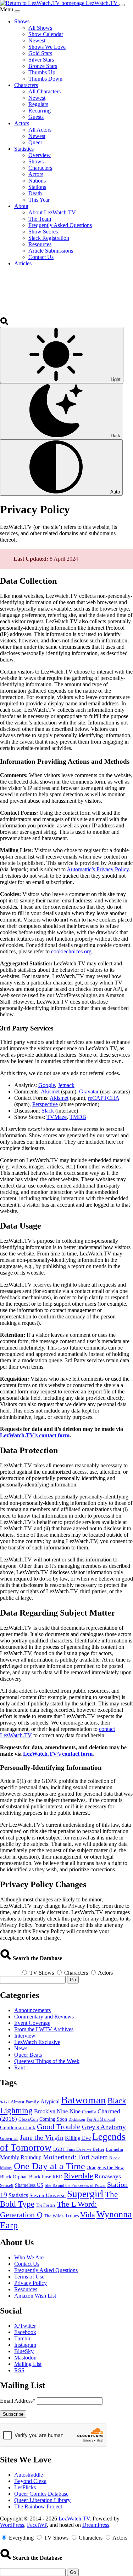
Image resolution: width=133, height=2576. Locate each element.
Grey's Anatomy (104, 2127)
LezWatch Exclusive (37, 2042)
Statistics (18, 2195)
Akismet (50, 1091)
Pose (46, 2177)
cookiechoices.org (71, 951)
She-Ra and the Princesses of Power (75, 2186)
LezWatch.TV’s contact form (35, 1435)
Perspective (45, 1104)
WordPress (12, 2525)
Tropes (72, 2216)
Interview (25, 2036)
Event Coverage (32, 2023)
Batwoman (84, 2100)
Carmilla (89, 2112)
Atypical (50, 2101)
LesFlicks (25, 2487)
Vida (88, 2215)
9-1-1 (5, 2102)
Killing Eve (78, 2138)
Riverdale (78, 2176)
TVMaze (57, 1117)
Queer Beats (28, 2055)
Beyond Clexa (30, 2481)
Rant (20, 2067)
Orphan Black (27, 2177)
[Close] (17, 11)
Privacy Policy (31, 2283)
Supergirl (85, 2194)
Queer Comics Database (41, 2494)
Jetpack (66, 1085)
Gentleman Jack (18, 2127)
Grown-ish (9, 2138)
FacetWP (37, 2525)
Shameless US (29, 2185)
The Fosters (46, 2205)
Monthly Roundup (21, 2157)
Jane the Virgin (42, 2137)
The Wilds (54, 2216)
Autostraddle (29, 2475)
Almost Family (25, 2102)
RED (57, 2177)
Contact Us (27, 2264)
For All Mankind (101, 2119)
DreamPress (96, 2525)
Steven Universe (48, 2195)
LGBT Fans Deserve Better (79, 2149)
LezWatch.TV (74, 2519)
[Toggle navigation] (122, 5)
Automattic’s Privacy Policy (98, 869)
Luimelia (114, 2149)
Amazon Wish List (35, 2296)
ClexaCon (28, 2119)
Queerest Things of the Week (47, 2061)
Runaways (108, 2176)
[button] (5, 324)
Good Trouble (59, 2127)
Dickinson (77, 2119)
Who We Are (29, 2257)
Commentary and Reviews (44, 2017)
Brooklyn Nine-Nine (57, 2112)
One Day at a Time (49, 2166)
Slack (48, 1111)
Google (47, 1085)
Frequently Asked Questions (46, 2270)
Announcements (32, 2010)
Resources (26, 2289)
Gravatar (89, 1091)
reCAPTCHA (104, 1098)
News (21, 2048)
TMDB (78, 1117)
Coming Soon (53, 2119)
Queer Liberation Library (42, 2500)
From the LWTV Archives (44, 2029)
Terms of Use (29, 2277)
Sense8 (7, 2185)
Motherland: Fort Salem (75, 2157)
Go (73, 1980)
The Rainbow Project (38, 2506)
